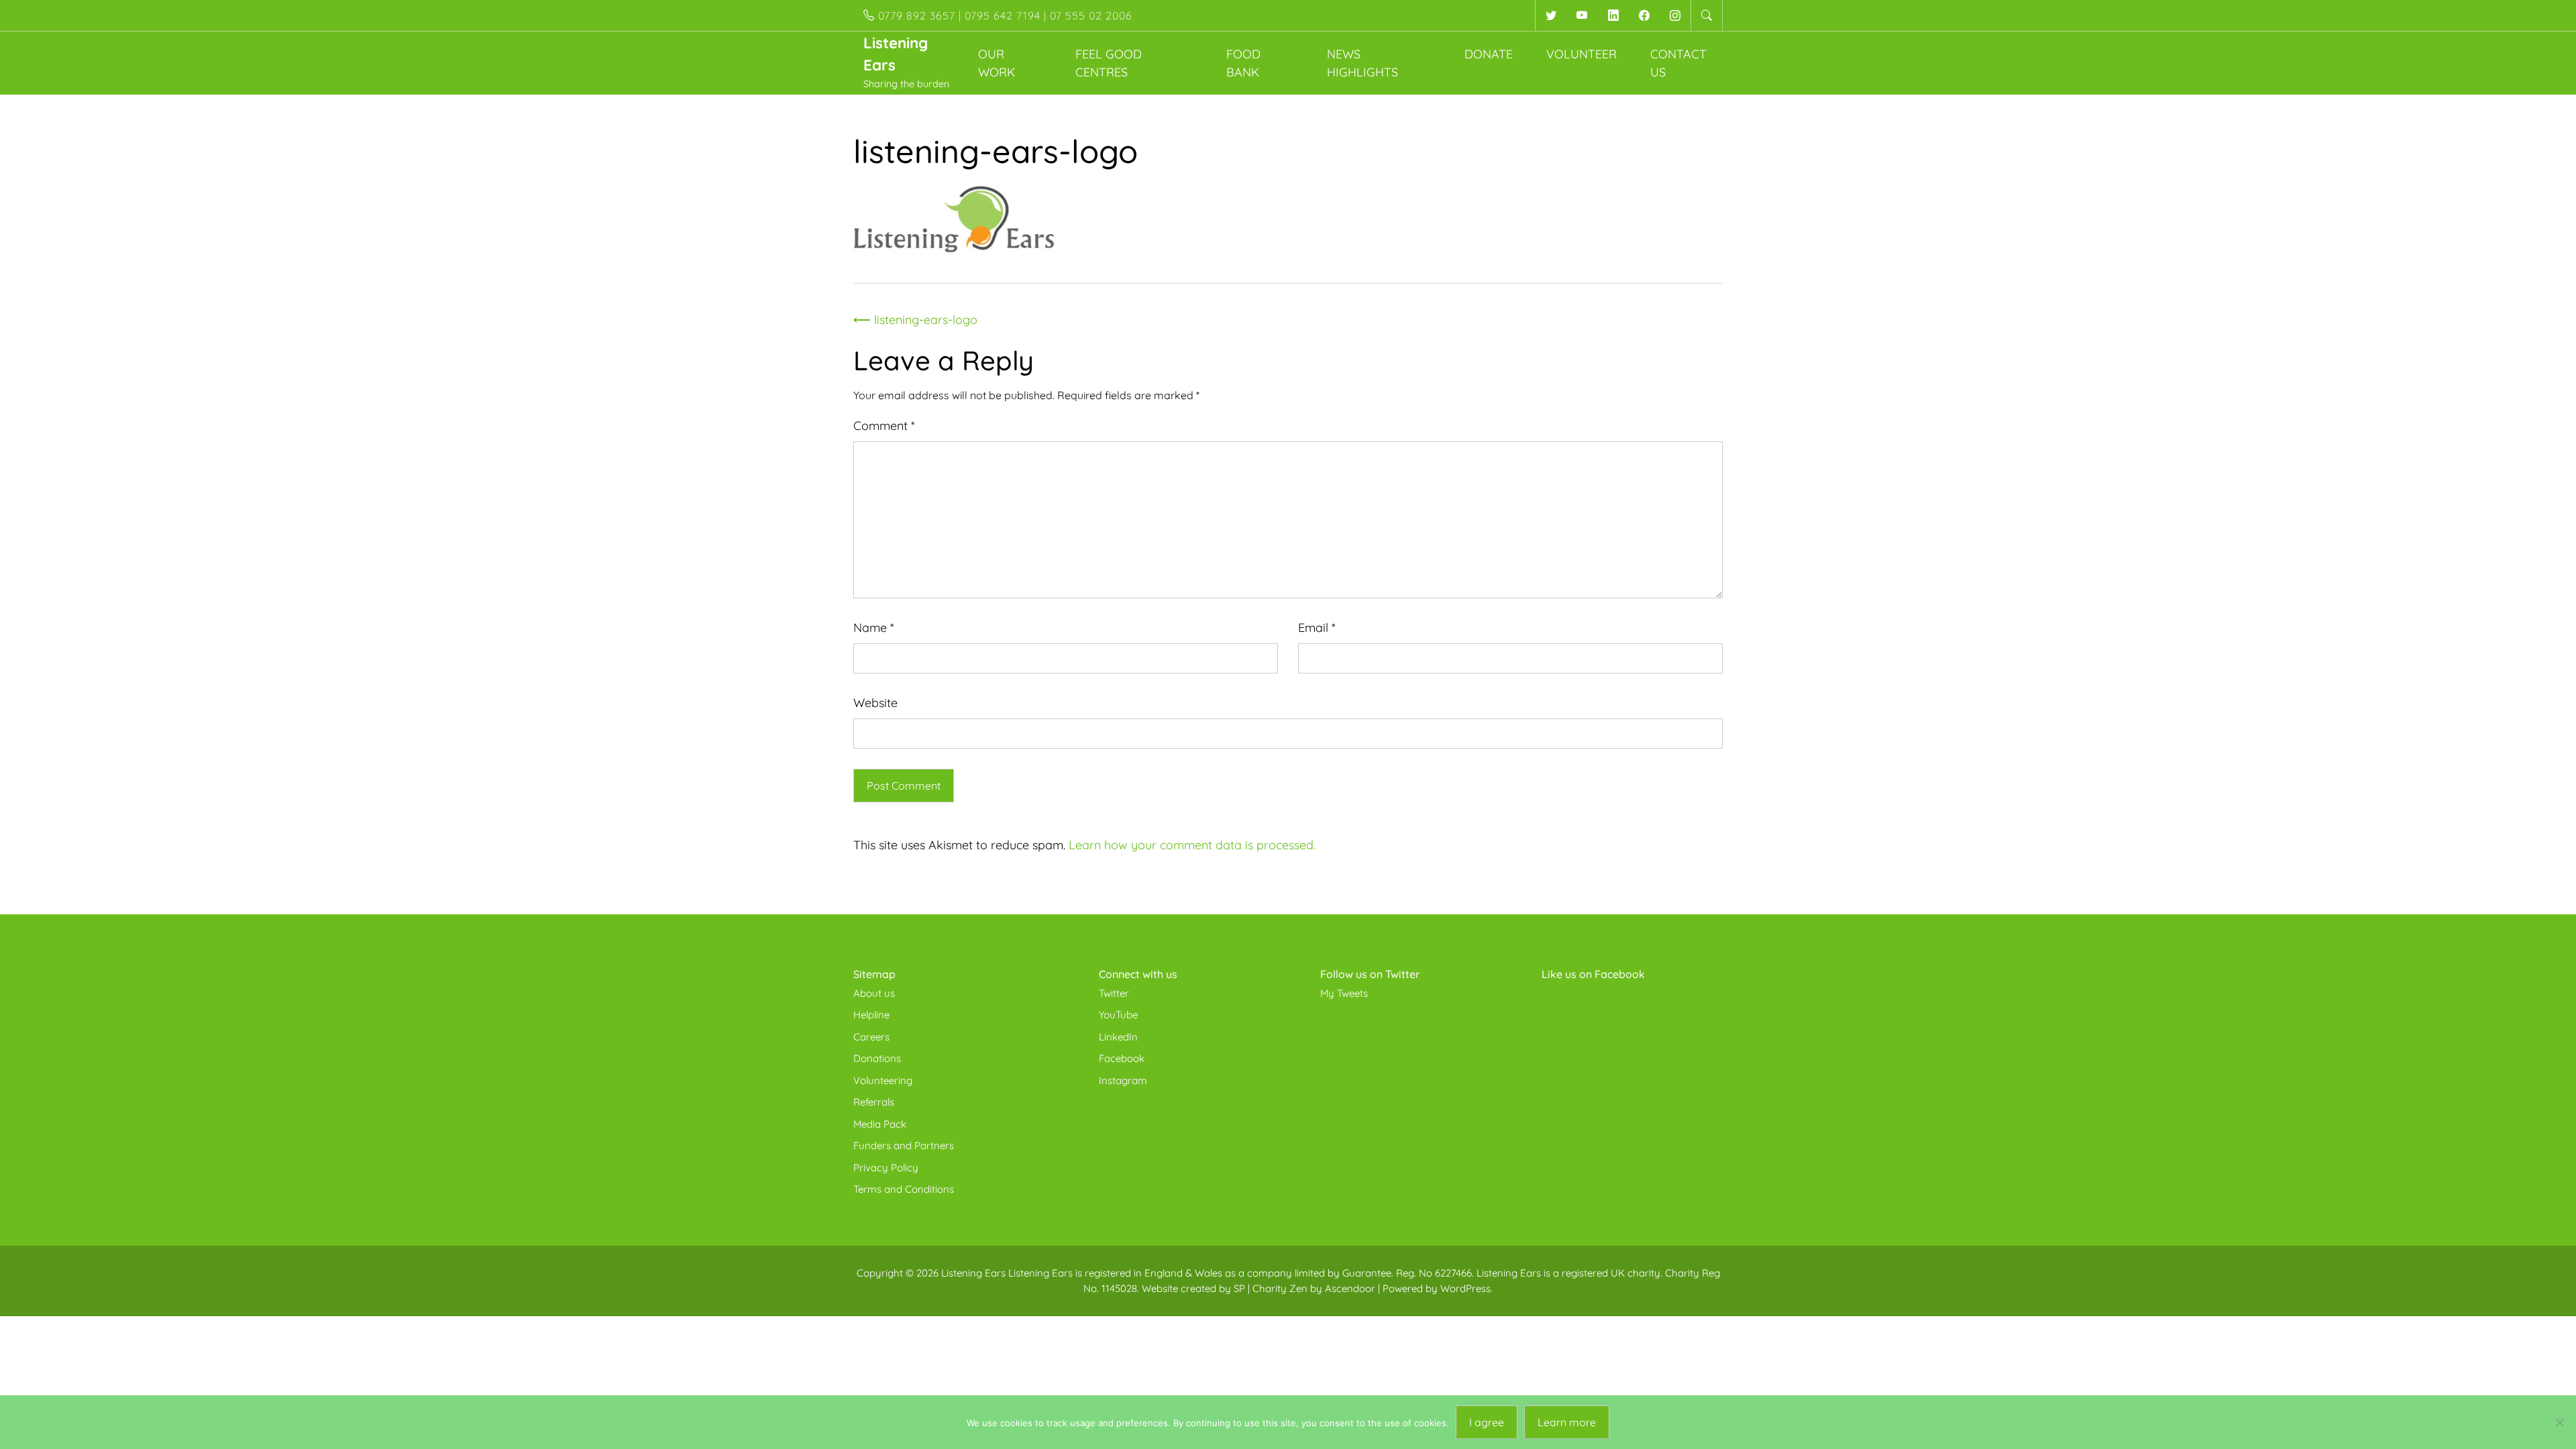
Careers (871, 1037)
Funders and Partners (904, 1145)
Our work (997, 63)
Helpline (871, 1015)
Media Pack (880, 1124)
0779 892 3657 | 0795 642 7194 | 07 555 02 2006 (1004, 15)
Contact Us (1678, 63)
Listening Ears (973, 1273)
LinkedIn (1118, 1037)
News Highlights (1362, 63)
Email (1317, 628)
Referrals (874, 1102)
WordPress (1465, 1288)
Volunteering (883, 1080)
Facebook (1122, 1058)
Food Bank (1243, 63)
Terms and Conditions (904, 1189)
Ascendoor (1350, 1288)
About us (874, 993)
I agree (1487, 1422)
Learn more (1567, 1422)
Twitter (1114, 993)
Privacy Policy (886, 1168)
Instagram (1123, 1080)
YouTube (1118, 1015)
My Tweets (1344, 993)
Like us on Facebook (1593, 974)
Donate (1489, 54)
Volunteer (1581, 54)
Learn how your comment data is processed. (1192, 845)
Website (875, 703)
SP (1239, 1288)
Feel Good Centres (1109, 63)
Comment (884, 426)
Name (874, 628)
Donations (877, 1058)
